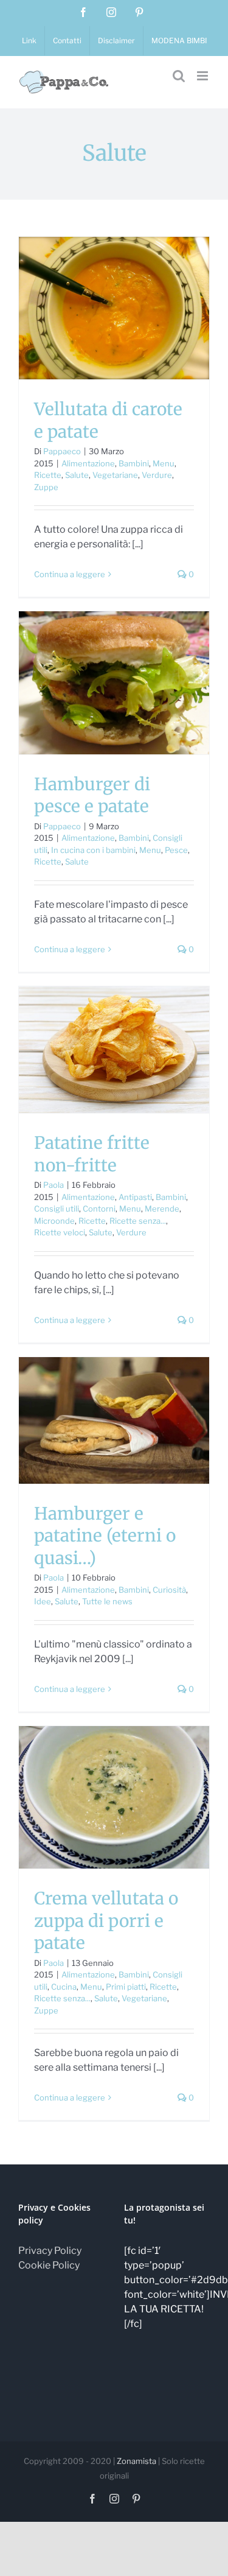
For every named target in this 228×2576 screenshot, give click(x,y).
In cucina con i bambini (93, 850)
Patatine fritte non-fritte (92, 1154)
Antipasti (135, 1197)
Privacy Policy (50, 2251)
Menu (164, 463)
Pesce (176, 850)
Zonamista (136, 2461)
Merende (162, 1209)
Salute (77, 475)
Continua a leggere (70, 574)
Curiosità (169, 1590)
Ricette (48, 475)
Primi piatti (126, 1987)
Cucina (64, 1987)
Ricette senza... (138, 1221)
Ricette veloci (60, 1232)
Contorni (99, 1209)
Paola (54, 1185)
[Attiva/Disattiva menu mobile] (203, 76)
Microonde (54, 1221)
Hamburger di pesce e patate (92, 795)
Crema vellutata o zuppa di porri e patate (106, 1921)
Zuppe (46, 487)
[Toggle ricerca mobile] (179, 76)
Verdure (157, 475)
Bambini (134, 463)
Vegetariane (115, 475)
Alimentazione (88, 463)
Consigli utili (57, 1209)
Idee (43, 1601)
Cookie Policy (49, 2265)
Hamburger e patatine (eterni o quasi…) (105, 1536)
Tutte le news (107, 1601)
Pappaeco (62, 451)
